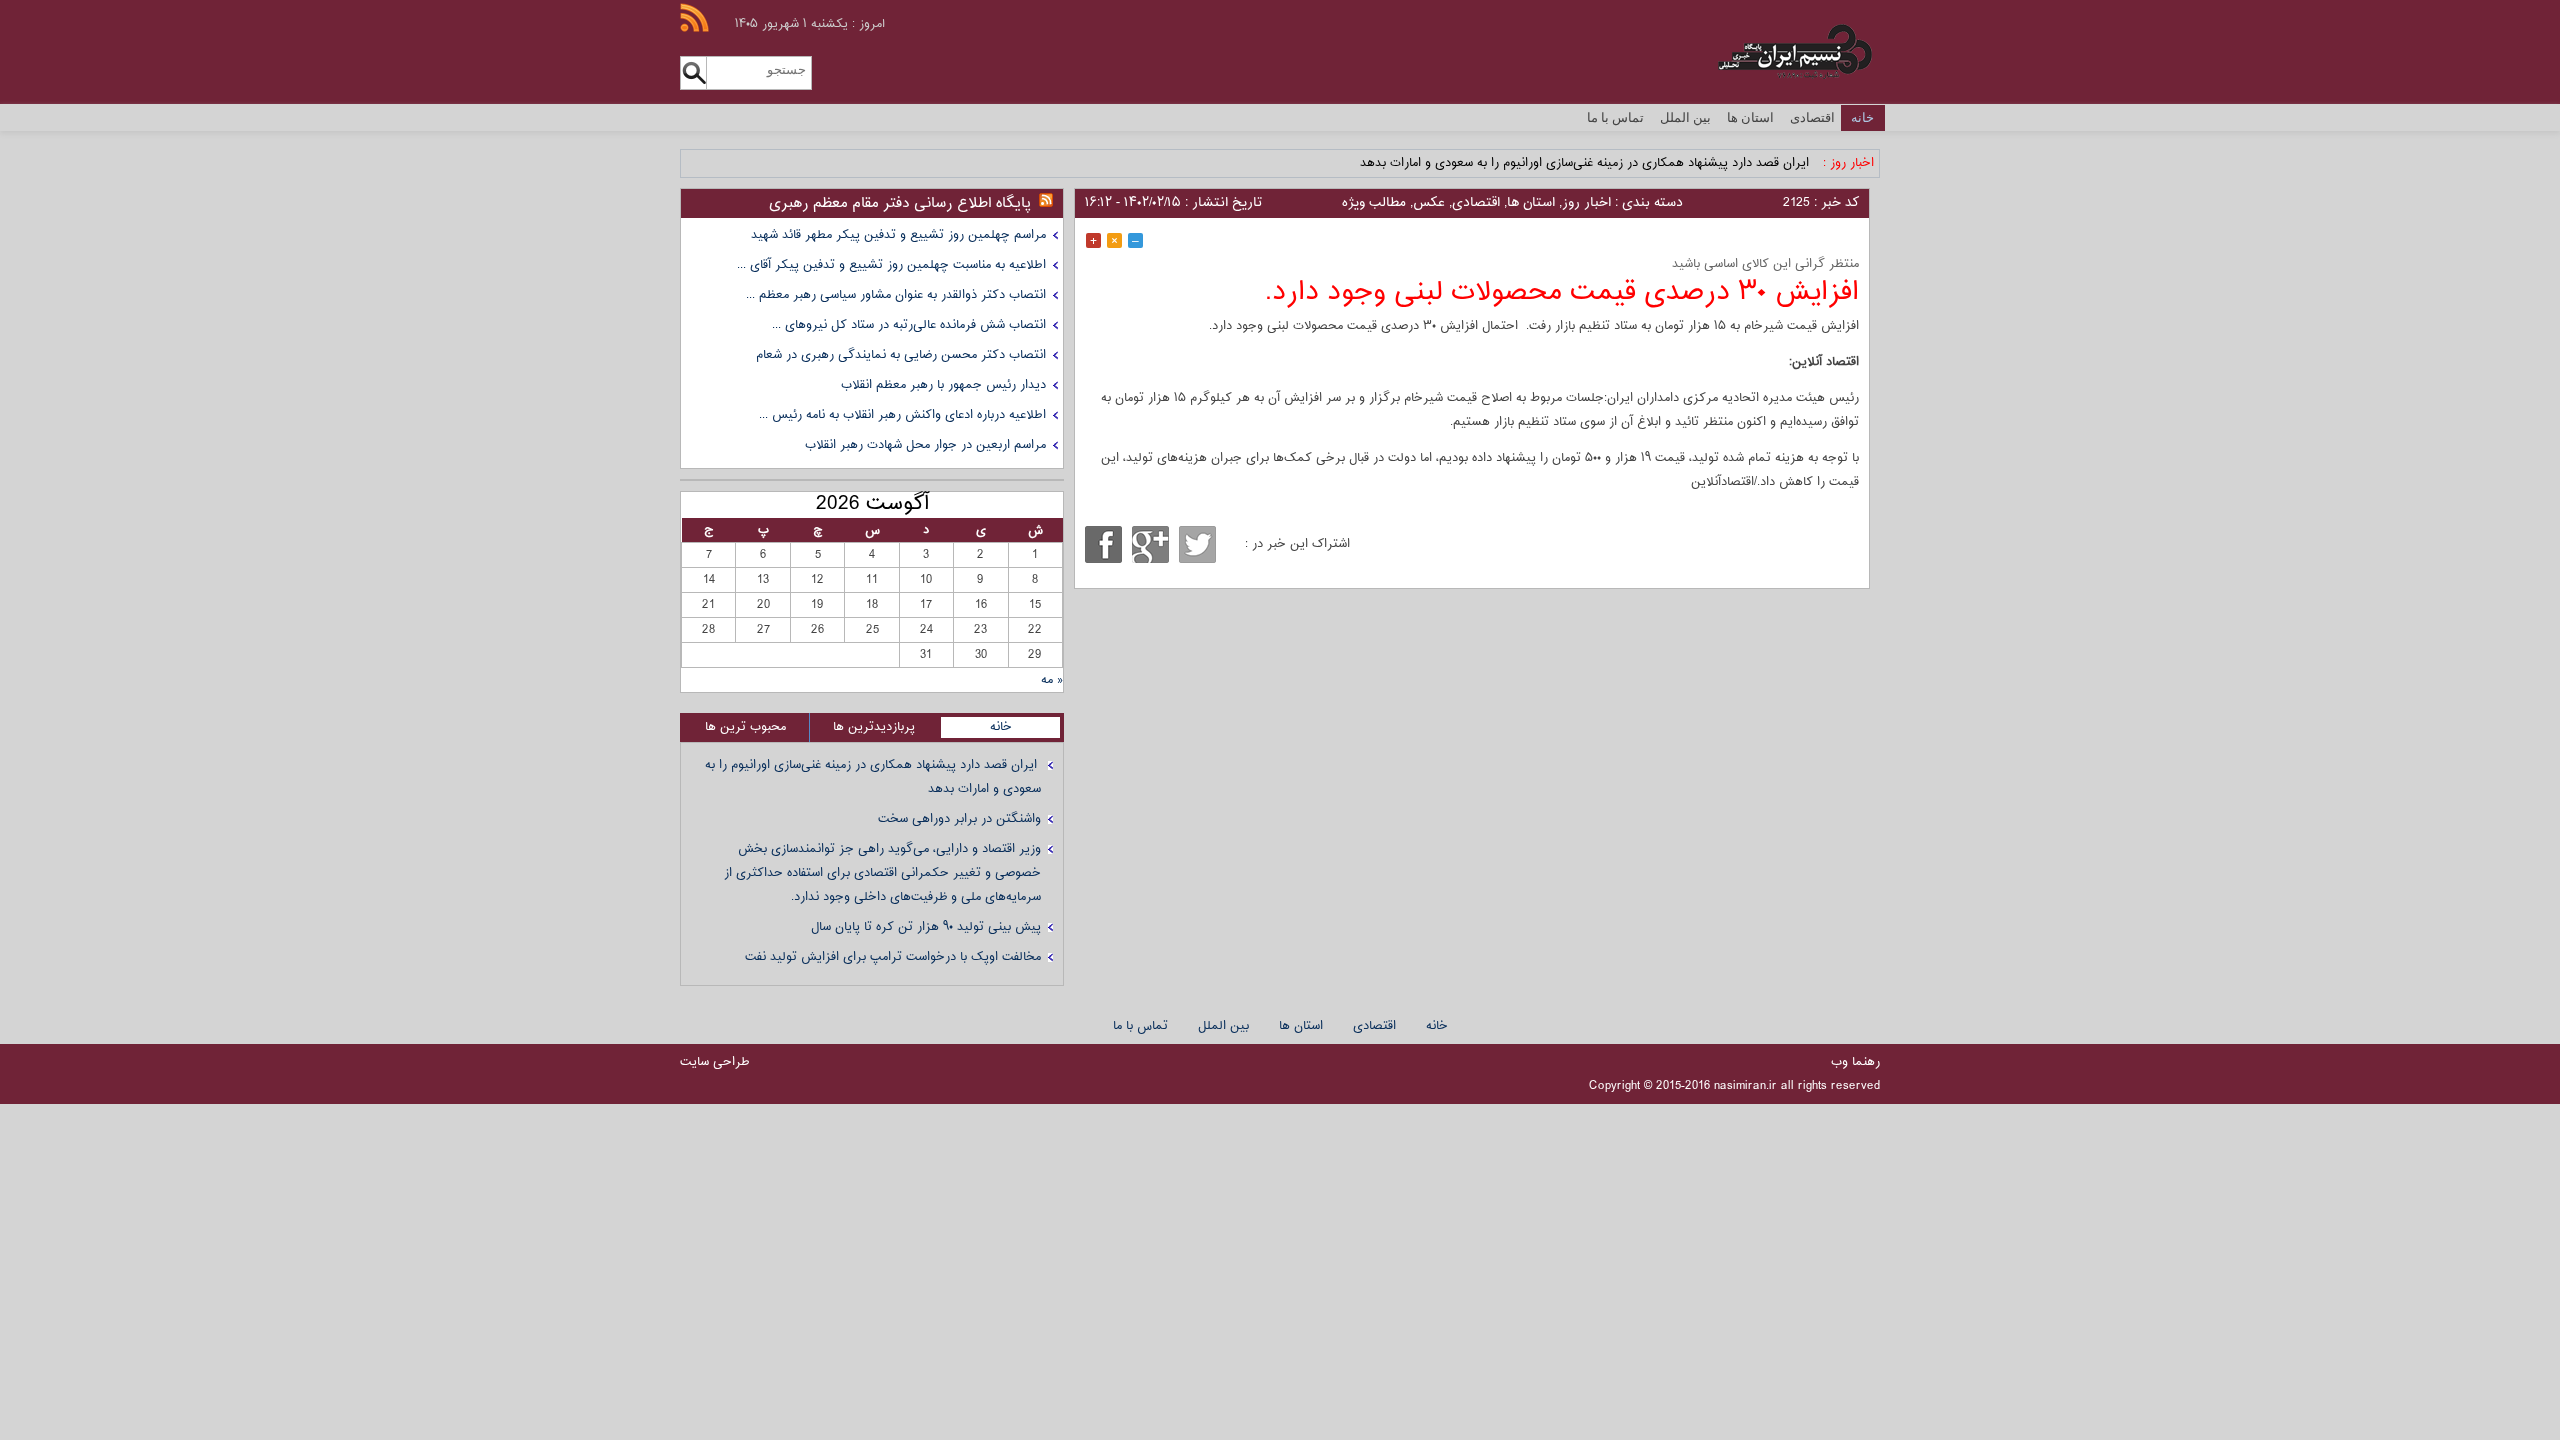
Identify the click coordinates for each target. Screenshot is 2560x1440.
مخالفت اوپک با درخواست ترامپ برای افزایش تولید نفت (893, 957)
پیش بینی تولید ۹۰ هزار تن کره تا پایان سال (926, 927)
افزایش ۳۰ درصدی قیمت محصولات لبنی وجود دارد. (1562, 292)
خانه (1862, 117)
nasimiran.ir (1745, 1086)
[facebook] (1103, 544)
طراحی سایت (715, 1062)
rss (694, 17)
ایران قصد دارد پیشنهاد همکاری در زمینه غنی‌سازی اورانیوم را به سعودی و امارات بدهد (1586, 163)
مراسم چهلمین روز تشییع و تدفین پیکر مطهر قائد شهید (898, 235)
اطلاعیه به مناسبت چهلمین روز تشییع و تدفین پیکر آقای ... (891, 265)
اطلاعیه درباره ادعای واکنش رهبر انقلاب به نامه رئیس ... (902, 415)
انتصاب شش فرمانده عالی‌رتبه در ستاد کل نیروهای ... (909, 325)
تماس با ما (1615, 117)
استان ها (1750, 117)
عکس (1429, 203)
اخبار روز (1586, 203)
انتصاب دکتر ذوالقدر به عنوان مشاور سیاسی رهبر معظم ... (896, 295)
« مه (1052, 680)
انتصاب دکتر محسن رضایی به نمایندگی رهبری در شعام (901, 355)
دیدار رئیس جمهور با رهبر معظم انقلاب (943, 385)
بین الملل (1685, 117)
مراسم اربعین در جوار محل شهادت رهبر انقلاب (925, 445)
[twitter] (1197, 544)
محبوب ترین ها (745, 727)
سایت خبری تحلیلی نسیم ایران (1758, 52)
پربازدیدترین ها (874, 727)
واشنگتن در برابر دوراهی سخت (959, 819)
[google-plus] (1150, 544)
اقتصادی (1812, 117)
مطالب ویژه (1374, 203)
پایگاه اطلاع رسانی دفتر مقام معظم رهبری (900, 203)
